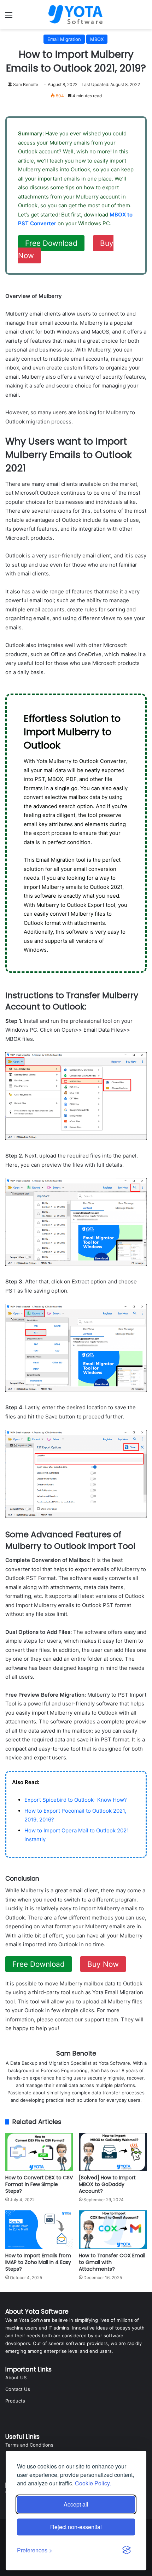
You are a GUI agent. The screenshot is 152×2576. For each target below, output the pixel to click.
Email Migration (64, 39)
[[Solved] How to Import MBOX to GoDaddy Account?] (113, 2152)
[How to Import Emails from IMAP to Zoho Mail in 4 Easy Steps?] (39, 2229)
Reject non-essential (76, 2527)
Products (15, 2401)
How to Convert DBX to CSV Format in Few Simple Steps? (39, 2184)
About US (16, 2377)
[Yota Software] (76, 15)
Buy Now (103, 1964)
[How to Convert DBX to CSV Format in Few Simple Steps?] (39, 2152)
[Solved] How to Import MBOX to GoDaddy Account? (107, 2184)
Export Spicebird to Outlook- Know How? (76, 1800)
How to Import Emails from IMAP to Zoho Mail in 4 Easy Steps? (38, 2262)
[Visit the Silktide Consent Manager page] (127, 2550)
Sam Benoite (26, 84)
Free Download (51, 243)
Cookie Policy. (93, 2483)
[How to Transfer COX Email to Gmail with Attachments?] (113, 2229)
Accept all (76, 2504)
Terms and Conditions (29, 2445)
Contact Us (18, 2389)
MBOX (97, 39)
